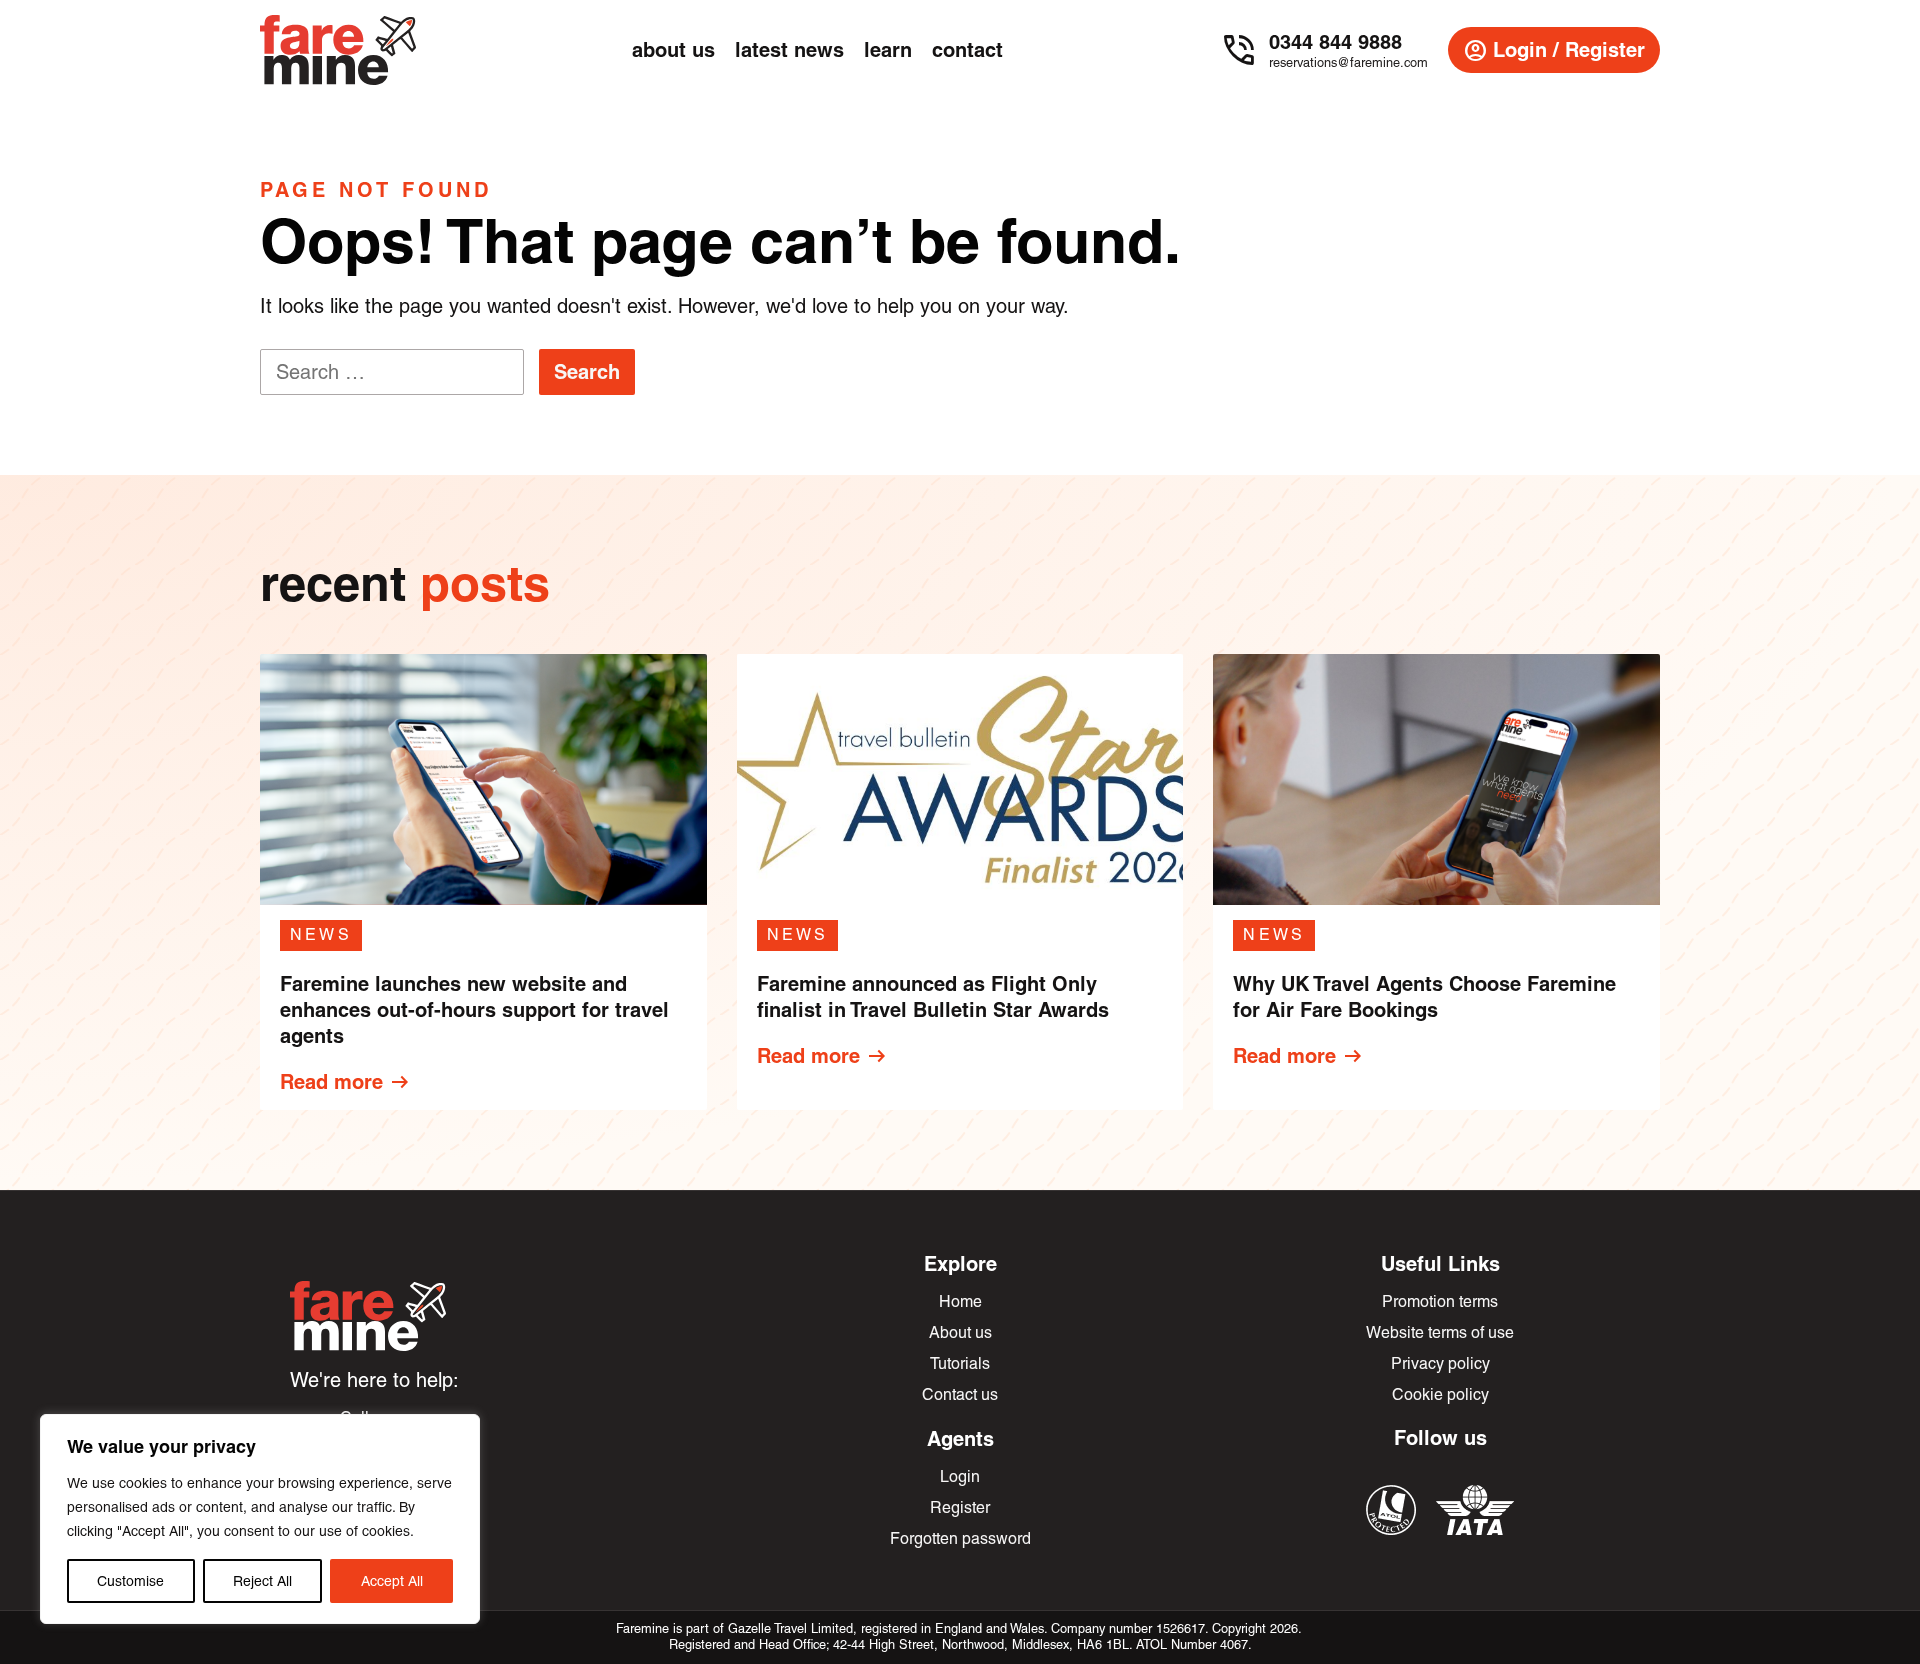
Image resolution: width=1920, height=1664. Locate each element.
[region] (260, 1519)
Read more (346, 1082)
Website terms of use (1440, 1332)
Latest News (789, 49)
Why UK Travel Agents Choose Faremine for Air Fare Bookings (1424, 996)
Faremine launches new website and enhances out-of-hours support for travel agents (474, 1009)
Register (960, 1507)
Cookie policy (1440, 1394)
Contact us (960, 1394)
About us (960, 1332)
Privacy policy (1440, 1363)
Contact (967, 49)
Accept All (392, 1581)
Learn (888, 49)
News (321, 934)
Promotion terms (1440, 1301)
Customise (130, 1581)
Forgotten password (960, 1538)
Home (960, 1301)
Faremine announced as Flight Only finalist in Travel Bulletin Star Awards (933, 996)
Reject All (262, 1581)
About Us (673, 49)
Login (960, 1476)
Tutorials (960, 1363)
